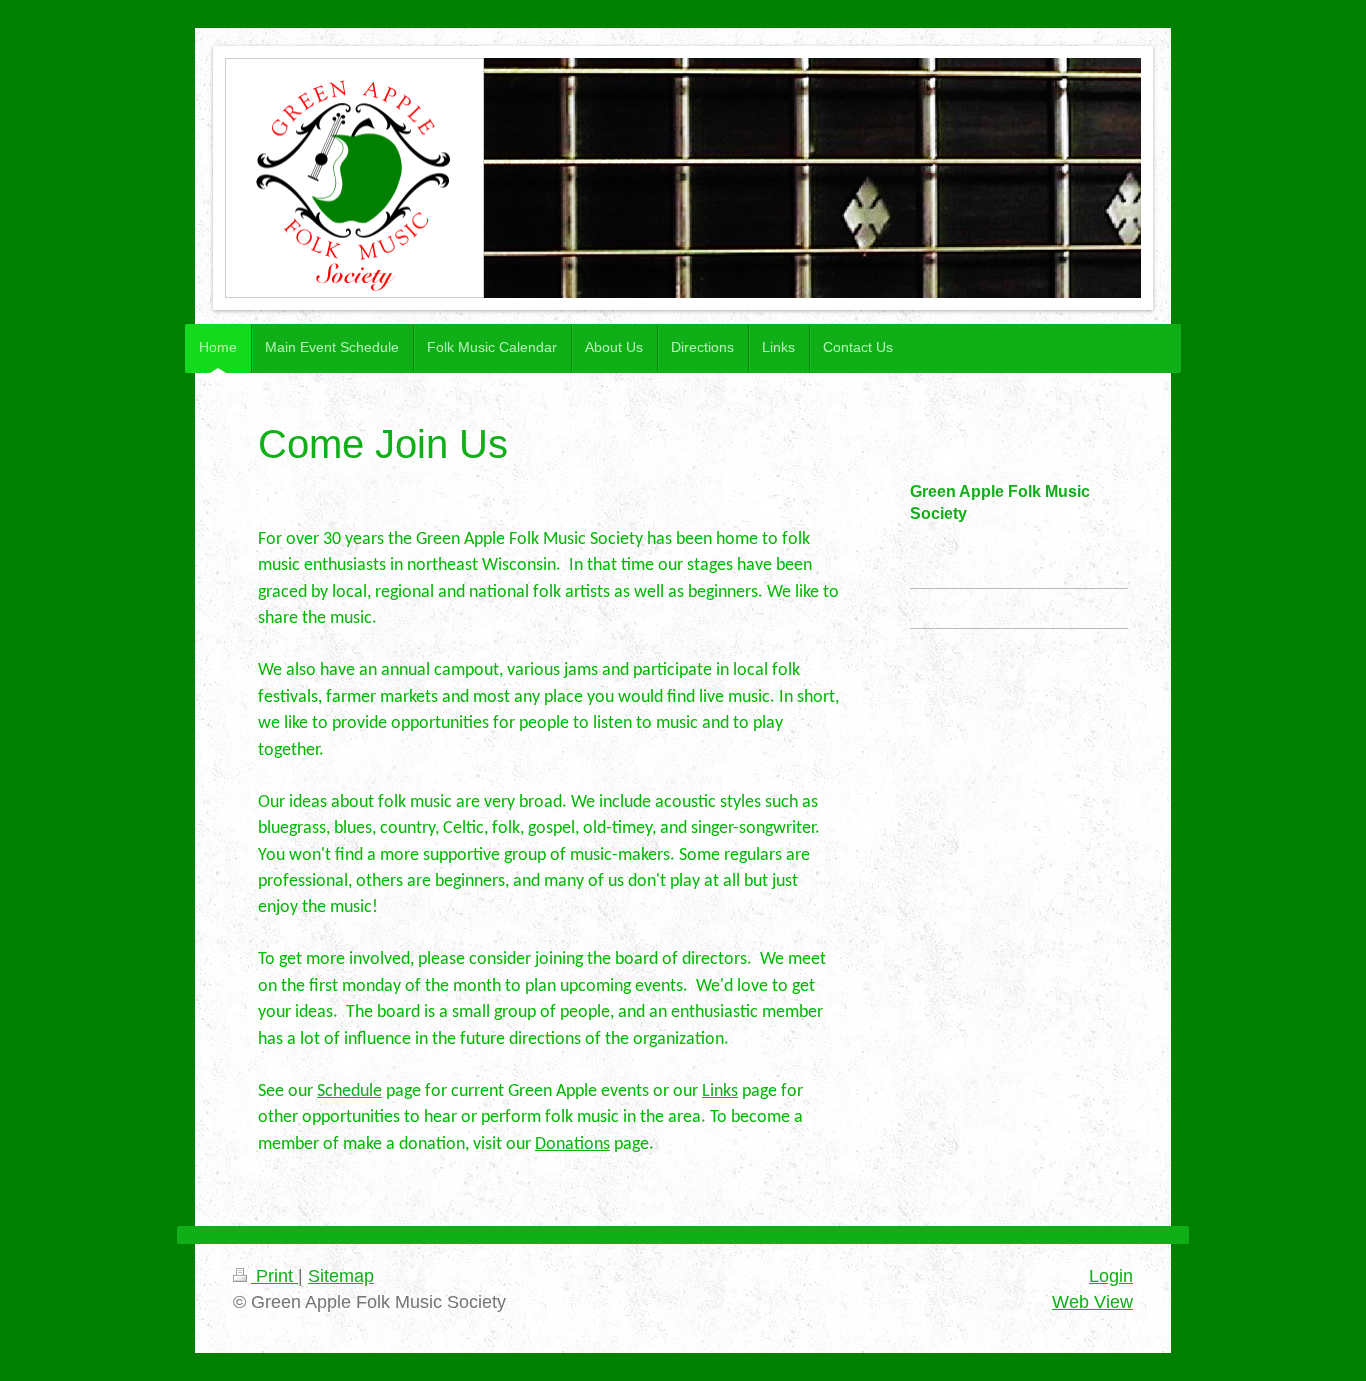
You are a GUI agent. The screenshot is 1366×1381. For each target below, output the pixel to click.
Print (274, 1276)
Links (720, 1091)
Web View (1092, 1302)
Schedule (349, 1091)
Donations (572, 1144)
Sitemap (341, 1276)
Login (1111, 1276)
